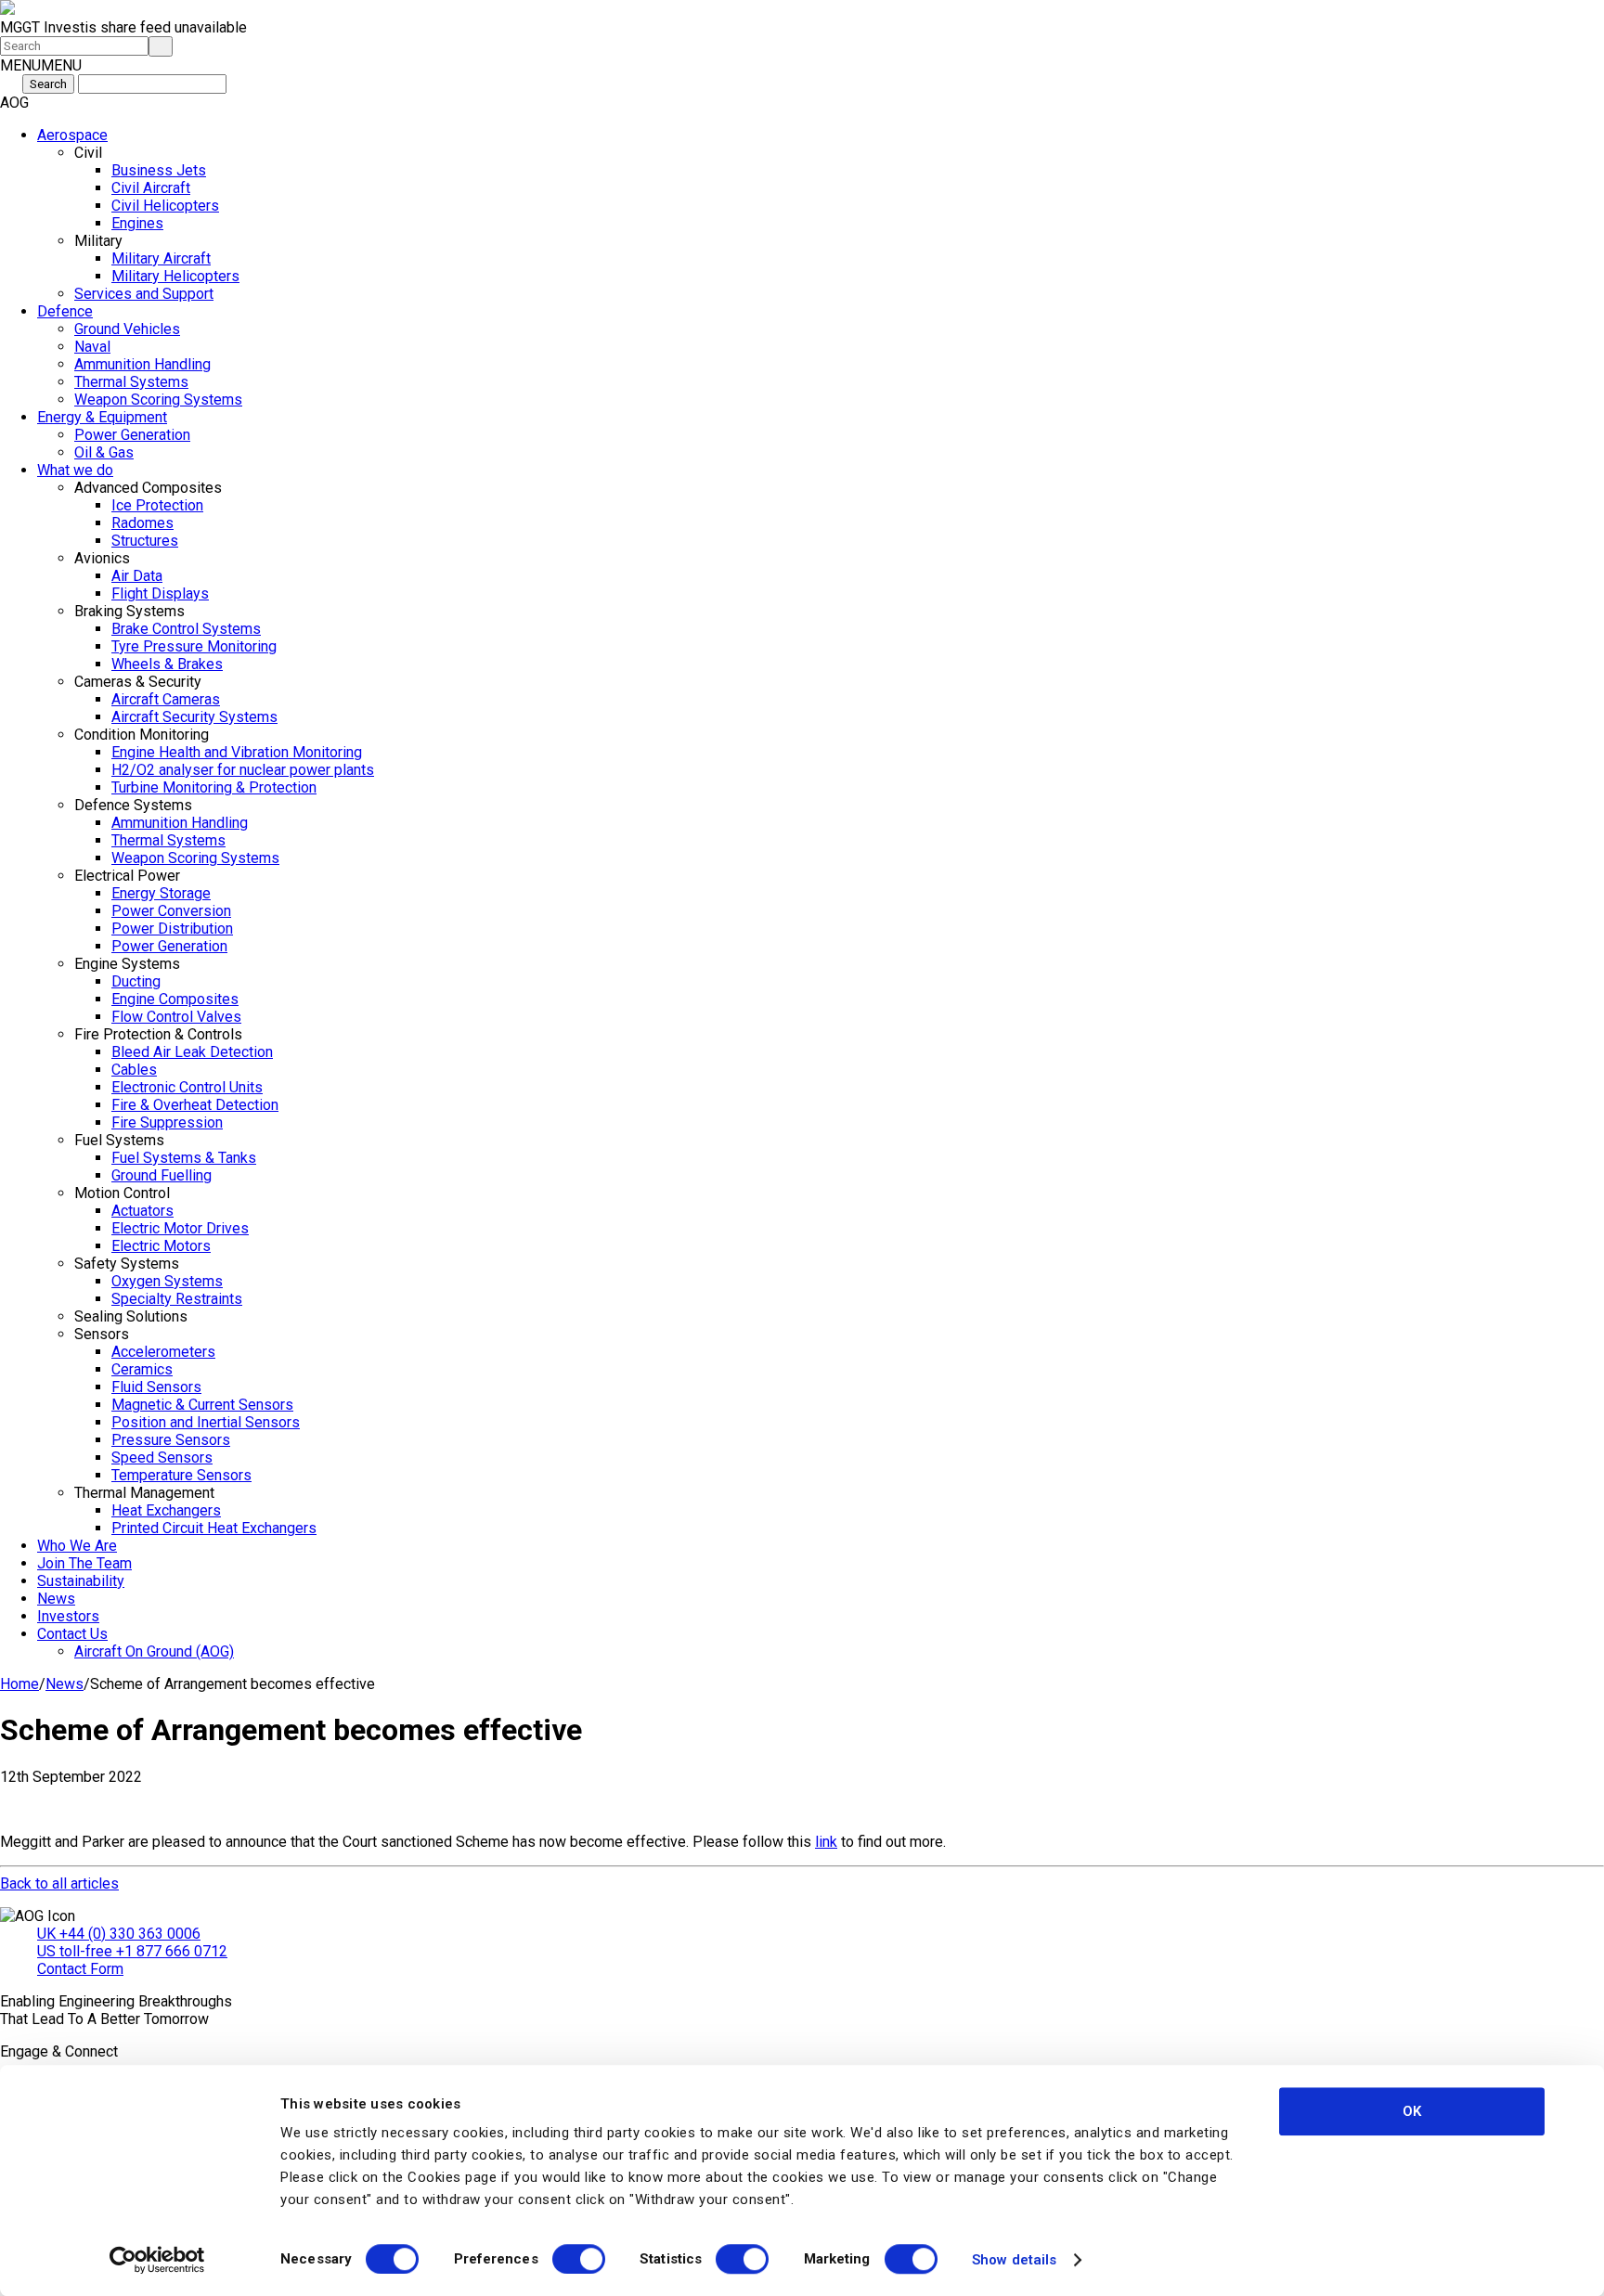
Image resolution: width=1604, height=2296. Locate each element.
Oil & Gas (104, 452)
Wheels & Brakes (167, 664)
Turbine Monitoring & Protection (214, 787)
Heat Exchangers (166, 1510)
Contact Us (72, 1634)
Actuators (142, 1211)
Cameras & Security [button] (138, 682)
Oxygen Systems (167, 1281)
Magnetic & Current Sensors (202, 1405)
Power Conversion (171, 911)
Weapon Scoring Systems (158, 400)
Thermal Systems (131, 382)
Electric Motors (161, 1246)
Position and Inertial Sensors (206, 1422)
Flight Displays (160, 593)
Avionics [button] (102, 558)
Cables (134, 1070)
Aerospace (72, 135)
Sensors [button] (102, 1334)
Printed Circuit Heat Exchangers (214, 1528)
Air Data (137, 576)
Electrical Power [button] (127, 876)
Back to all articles (59, 1883)
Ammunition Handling (142, 364)
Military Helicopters (175, 276)
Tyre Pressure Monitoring (194, 646)
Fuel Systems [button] (119, 1140)
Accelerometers (163, 1352)
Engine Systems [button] (127, 964)
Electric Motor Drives (180, 1228)
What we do (75, 470)
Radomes (142, 523)
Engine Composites (175, 999)
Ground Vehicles (127, 329)
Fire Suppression (167, 1122)
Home (19, 1684)
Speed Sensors (162, 1458)
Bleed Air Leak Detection (192, 1052)
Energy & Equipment (102, 417)
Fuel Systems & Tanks (184, 1158)
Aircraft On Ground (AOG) (154, 1651)
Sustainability (81, 1581)
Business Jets (159, 170)
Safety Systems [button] (127, 1264)
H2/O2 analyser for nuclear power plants (243, 770)
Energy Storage (161, 893)
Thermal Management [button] (144, 1493)
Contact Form (80, 1969)
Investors (68, 1616)
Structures (145, 541)
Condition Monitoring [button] (142, 735)
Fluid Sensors (156, 1387)
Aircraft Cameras (166, 699)
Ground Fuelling (162, 1175)
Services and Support (144, 294)
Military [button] (98, 241)
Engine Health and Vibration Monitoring (237, 752)
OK (1412, 2111)
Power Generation (132, 435)
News (56, 1599)
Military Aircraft (161, 258)
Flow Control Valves (176, 1017)
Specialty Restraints (177, 1299)
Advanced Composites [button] (148, 488)
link (826, 1842)
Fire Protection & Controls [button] (158, 1034)
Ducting (136, 981)
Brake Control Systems (186, 629)
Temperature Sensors (181, 1475)
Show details (1014, 2260)
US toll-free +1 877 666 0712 (132, 1951)
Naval (92, 347)
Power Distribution (172, 929)
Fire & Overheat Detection (195, 1105)
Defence (65, 311)
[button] (41, 65)
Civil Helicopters (165, 206)
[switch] (579, 2259)
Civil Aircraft (151, 188)
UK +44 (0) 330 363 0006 (119, 1934)
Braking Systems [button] (129, 611)
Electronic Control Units (187, 1087)
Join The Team (84, 1563)
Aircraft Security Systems (194, 717)
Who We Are (77, 1546)
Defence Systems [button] (133, 805)
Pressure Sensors (171, 1440)
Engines (137, 223)
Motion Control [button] (122, 1193)
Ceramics (142, 1369)
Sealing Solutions (131, 1316)
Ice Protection (157, 505)
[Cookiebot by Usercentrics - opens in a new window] (157, 2260)
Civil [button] (88, 153)
